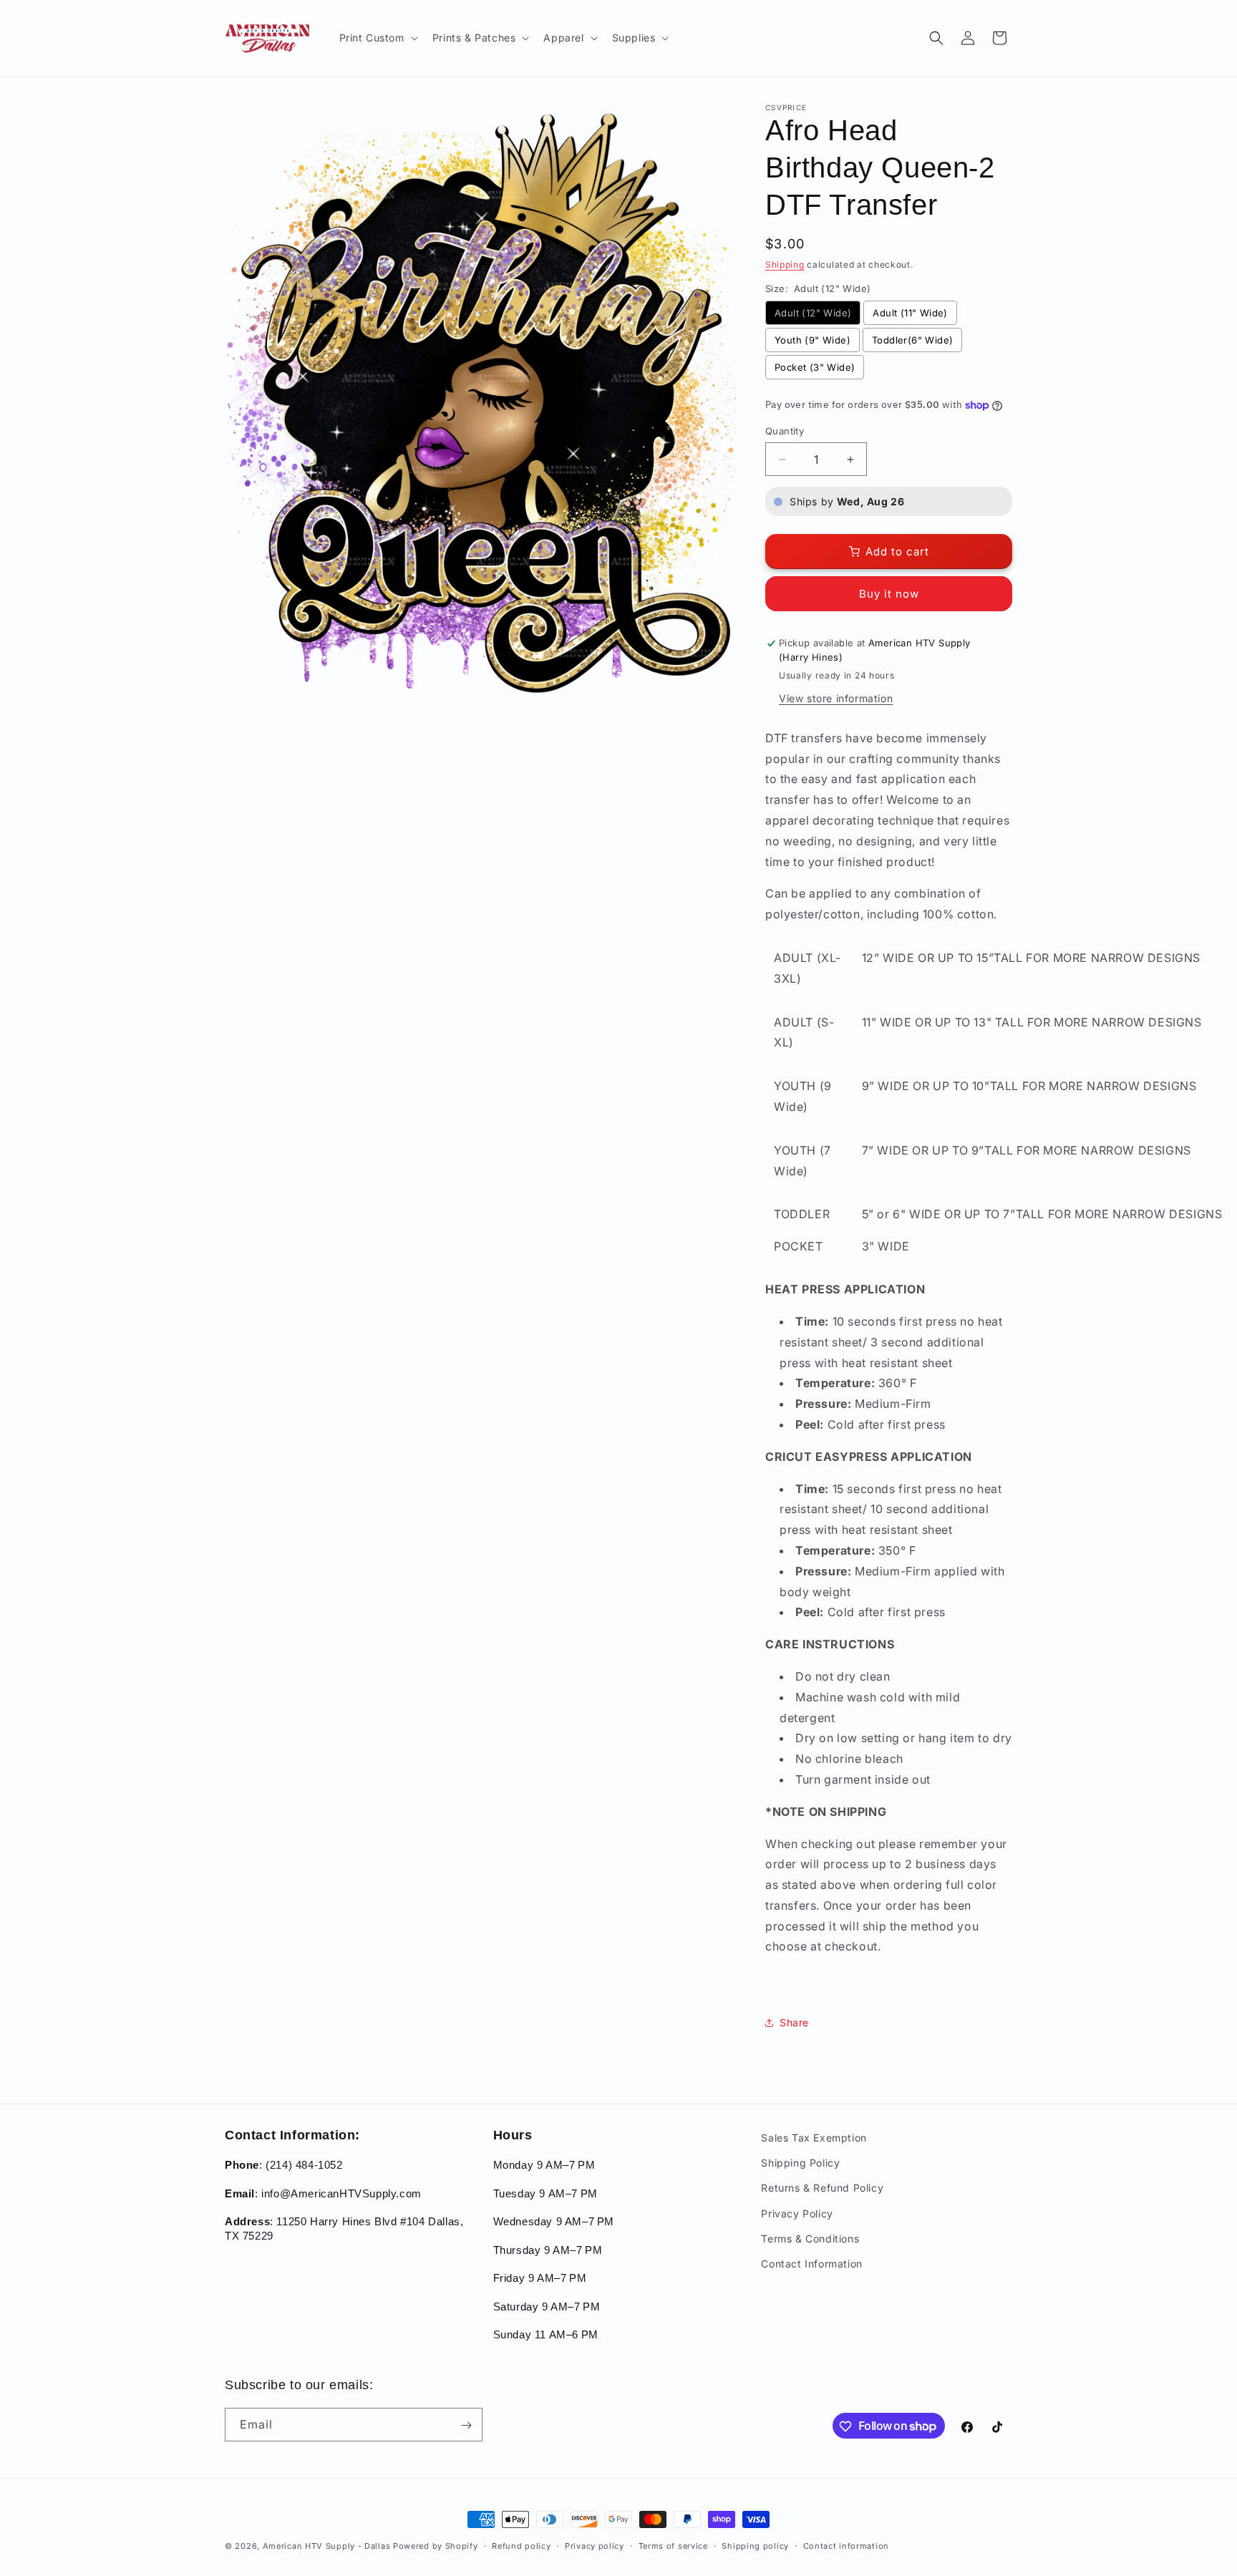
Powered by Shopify (436, 2546)
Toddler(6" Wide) (912, 340)
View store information (836, 698)
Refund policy (521, 2545)
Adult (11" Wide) (910, 313)
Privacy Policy (797, 2213)
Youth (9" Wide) (812, 340)
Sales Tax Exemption (814, 2138)
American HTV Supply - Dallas (327, 2546)
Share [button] (794, 2022)
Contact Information (811, 2264)
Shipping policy (755, 2545)
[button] (377, 38)
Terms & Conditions (810, 2239)
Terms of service (673, 2545)
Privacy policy (595, 2545)
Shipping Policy (800, 2163)
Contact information (846, 2545)
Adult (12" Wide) (813, 313)
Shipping (785, 264)
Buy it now (889, 594)
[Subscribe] (466, 2425)
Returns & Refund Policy (822, 2188)
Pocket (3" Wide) (815, 367)
